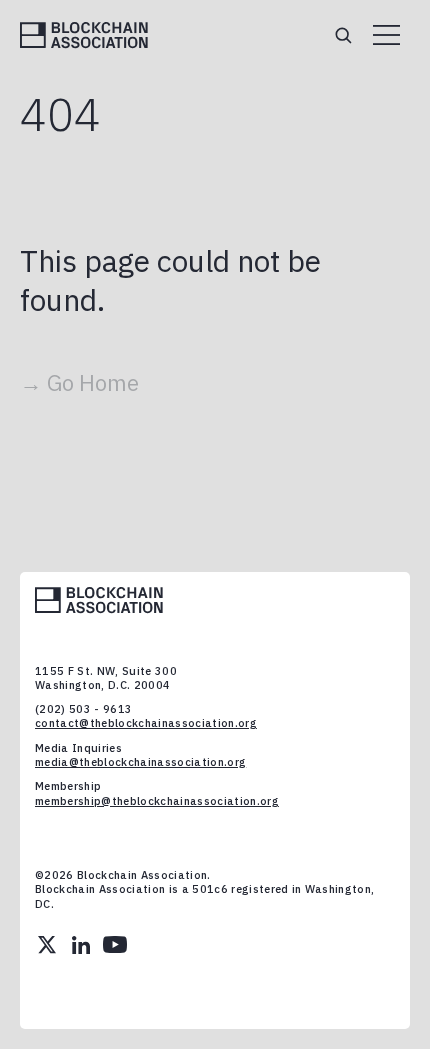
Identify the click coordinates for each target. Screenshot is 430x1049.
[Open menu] (386, 35)
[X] (47, 945)
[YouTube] (115, 945)
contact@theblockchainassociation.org (146, 723)
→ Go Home (79, 382)
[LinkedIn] (81, 945)
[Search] (343, 35)
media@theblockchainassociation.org (140, 762)
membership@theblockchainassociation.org (157, 801)
